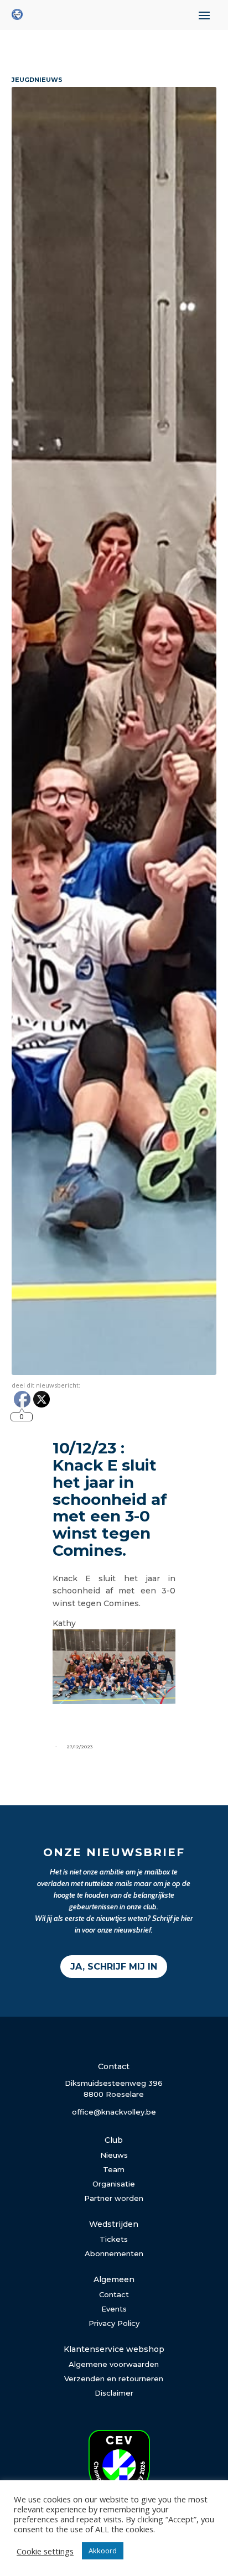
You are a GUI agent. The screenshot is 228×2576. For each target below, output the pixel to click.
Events (114, 2309)
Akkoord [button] (103, 2551)
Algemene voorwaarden (114, 2364)
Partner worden (114, 2198)
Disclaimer (114, 2393)
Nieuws (114, 2155)
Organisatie (114, 2184)
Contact (114, 2294)
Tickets (114, 2239)
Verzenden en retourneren (114, 2378)
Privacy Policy (114, 2323)
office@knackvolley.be (114, 2112)
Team (114, 2169)
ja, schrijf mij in (114, 1967)
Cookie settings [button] (45, 2551)
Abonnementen (114, 2253)
